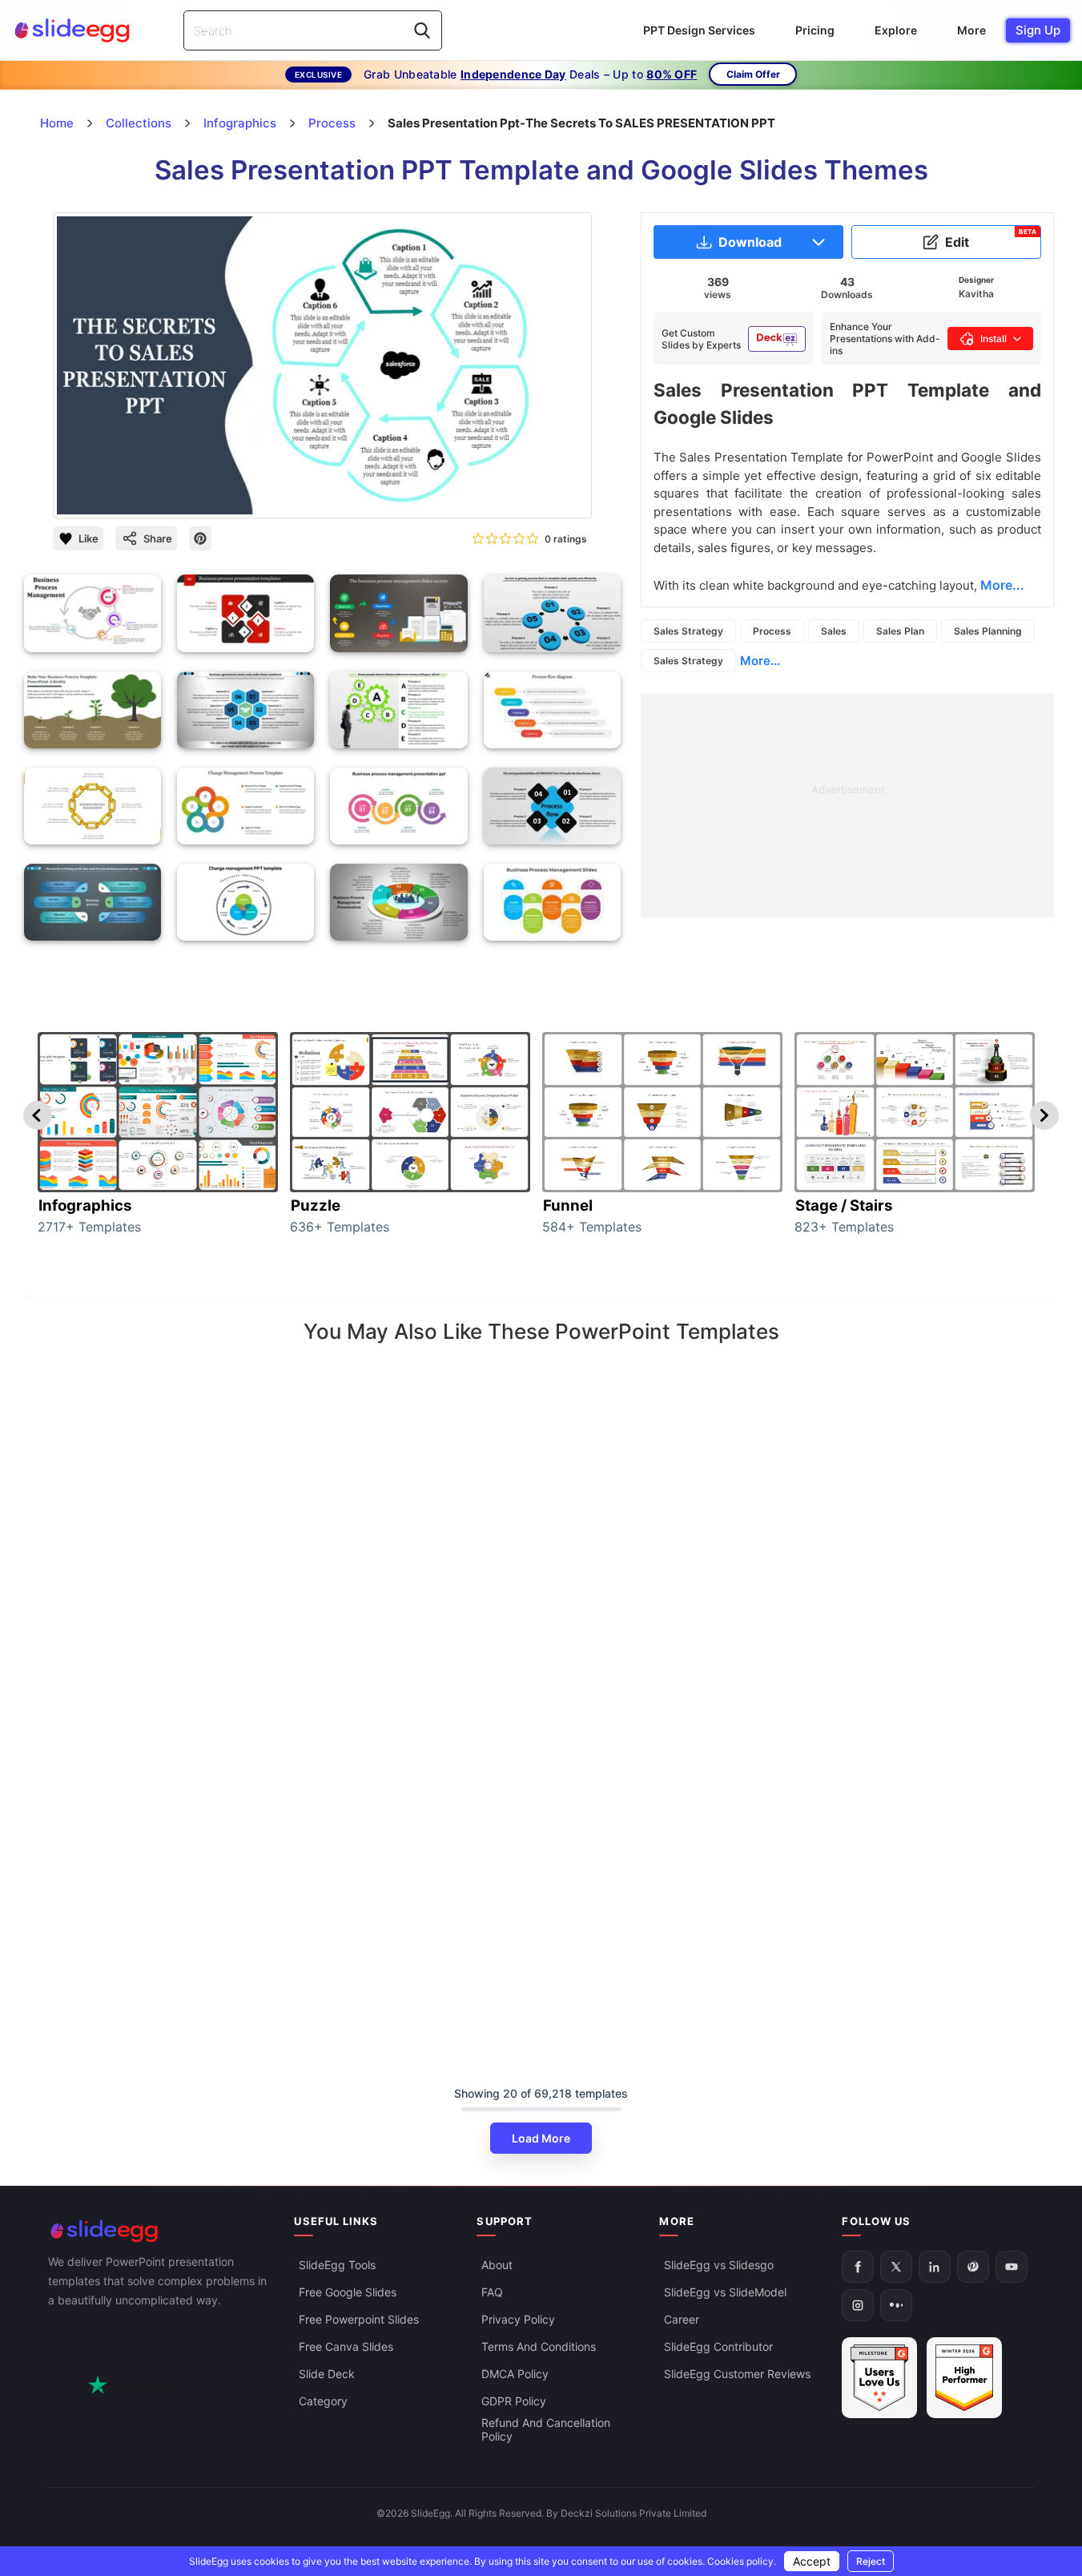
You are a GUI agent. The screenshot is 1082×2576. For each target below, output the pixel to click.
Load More (541, 2138)
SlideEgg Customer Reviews (737, 2374)
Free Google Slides (348, 2292)
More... (760, 661)
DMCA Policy (515, 2374)
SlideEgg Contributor (718, 2346)
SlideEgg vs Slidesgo (719, 2265)
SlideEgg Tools (337, 2265)
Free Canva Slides (346, 2346)
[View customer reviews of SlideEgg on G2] (964, 2378)
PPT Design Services (699, 30)
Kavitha (976, 294)
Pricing (815, 30)
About (497, 2265)
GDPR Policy (514, 2401)
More (971, 30)
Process (772, 631)
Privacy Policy (518, 2319)
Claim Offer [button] (753, 74)
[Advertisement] (847, 805)
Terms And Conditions (539, 2346)
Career (682, 2319)
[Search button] (422, 30)
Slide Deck (327, 2374)
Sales (834, 631)
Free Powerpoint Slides (359, 2319)
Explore (896, 30)
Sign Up (1038, 30)
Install (994, 339)
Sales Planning (988, 631)
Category (323, 2401)
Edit (991, 239)
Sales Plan (900, 631)
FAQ (492, 2292)
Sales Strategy (688, 631)
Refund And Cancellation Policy (546, 2429)
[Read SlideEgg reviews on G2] (879, 2378)
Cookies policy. (742, 2561)
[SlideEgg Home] (160, 2231)
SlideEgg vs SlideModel (725, 2292)
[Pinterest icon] (200, 538)
